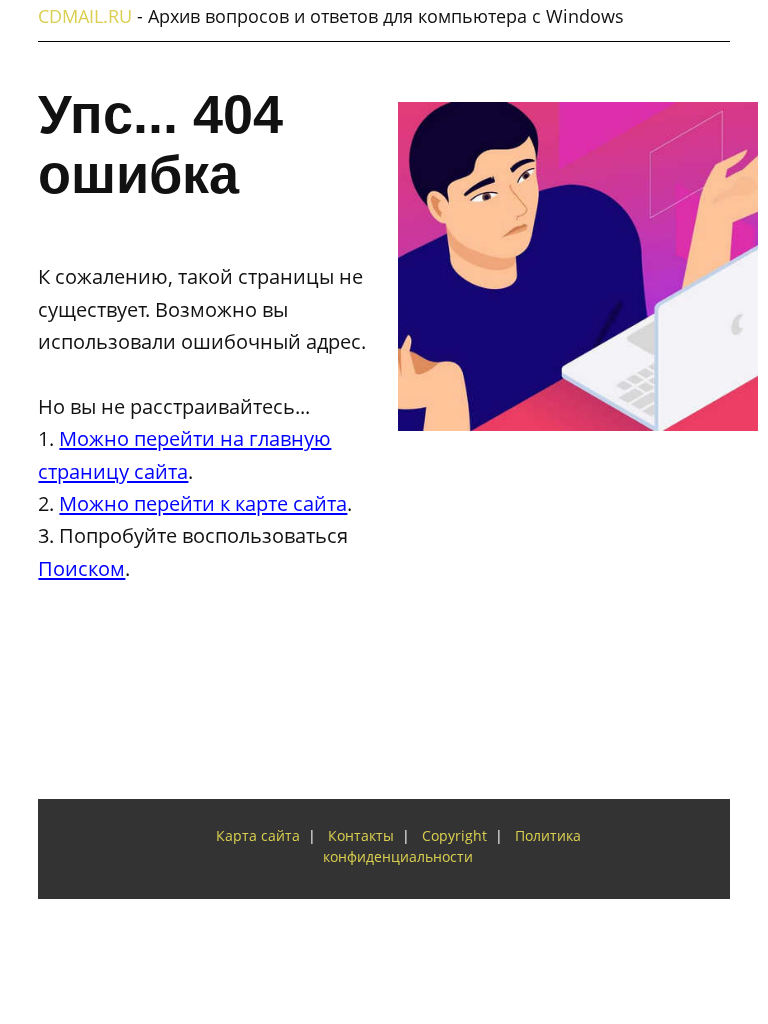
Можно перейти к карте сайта (203, 503)
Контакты (361, 836)
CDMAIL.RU (85, 16)
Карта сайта (258, 836)
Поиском (81, 568)
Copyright (454, 836)
